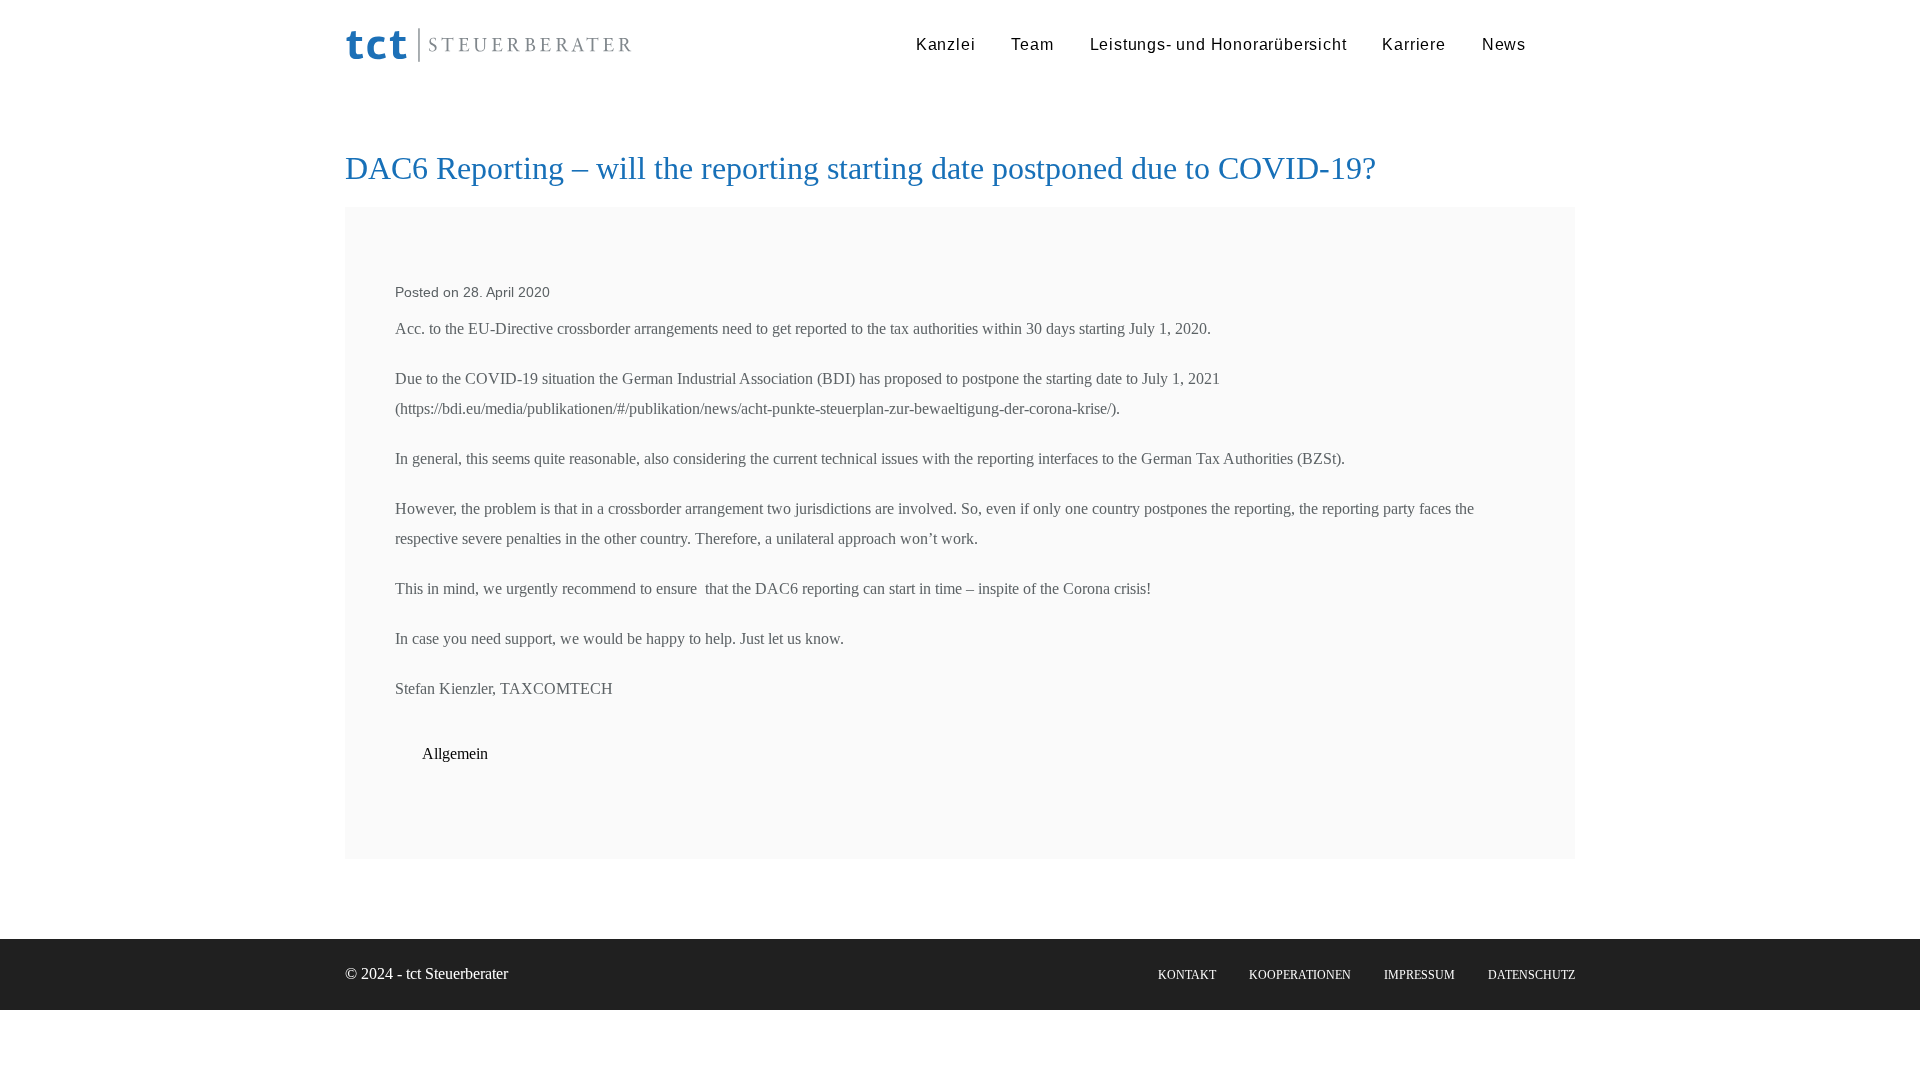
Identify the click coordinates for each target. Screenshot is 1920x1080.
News (1504, 44)
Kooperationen (1300, 975)
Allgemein (455, 753)
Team (1032, 44)
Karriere (1413, 44)
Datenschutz (1531, 975)
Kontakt (1187, 975)
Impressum (1419, 975)
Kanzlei (946, 44)
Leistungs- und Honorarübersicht (1218, 44)
